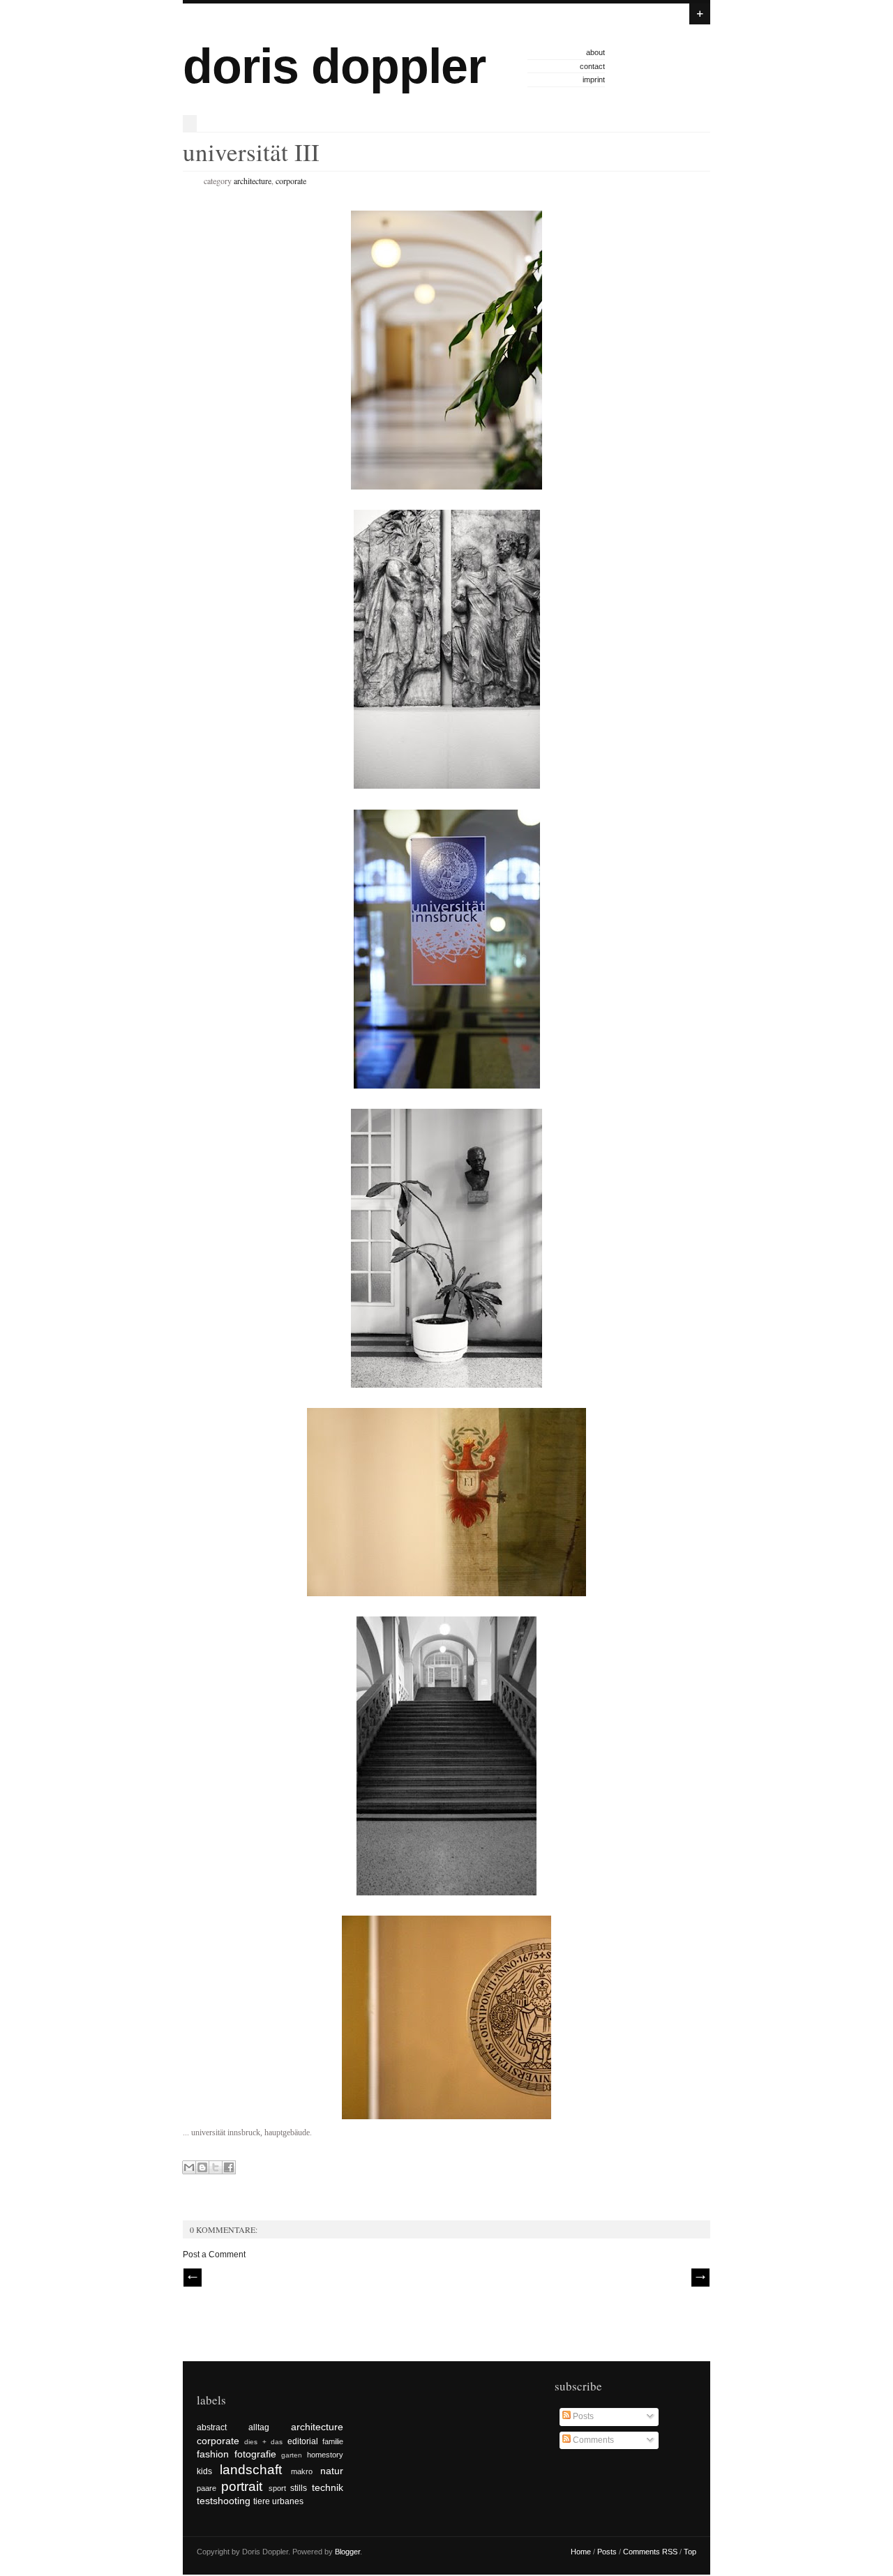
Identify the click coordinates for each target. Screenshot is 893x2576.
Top (690, 2552)
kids (204, 2471)
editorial (303, 2441)
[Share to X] (216, 2167)
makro (302, 2471)
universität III (251, 152)
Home (581, 2552)
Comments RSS (650, 2552)
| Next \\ (700, 2278)
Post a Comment (214, 2255)
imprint (594, 79)
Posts (582, 2416)
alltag (259, 2427)
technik (328, 2487)
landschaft (251, 2470)
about (595, 52)
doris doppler (334, 66)
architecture (253, 181)
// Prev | (193, 2278)
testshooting (224, 2501)
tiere (262, 2501)
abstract (212, 2427)
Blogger (347, 2552)
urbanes (288, 2501)
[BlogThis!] (202, 2167)
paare (207, 2488)
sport (277, 2488)
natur (332, 2471)
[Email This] (189, 2167)
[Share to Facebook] (229, 2167)
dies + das (263, 2442)
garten (292, 2455)
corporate (291, 181)
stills (299, 2488)
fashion (213, 2454)
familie (333, 2441)
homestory (325, 2455)
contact (592, 66)
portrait (242, 2486)
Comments (592, 2440)
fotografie (255, 2454)
